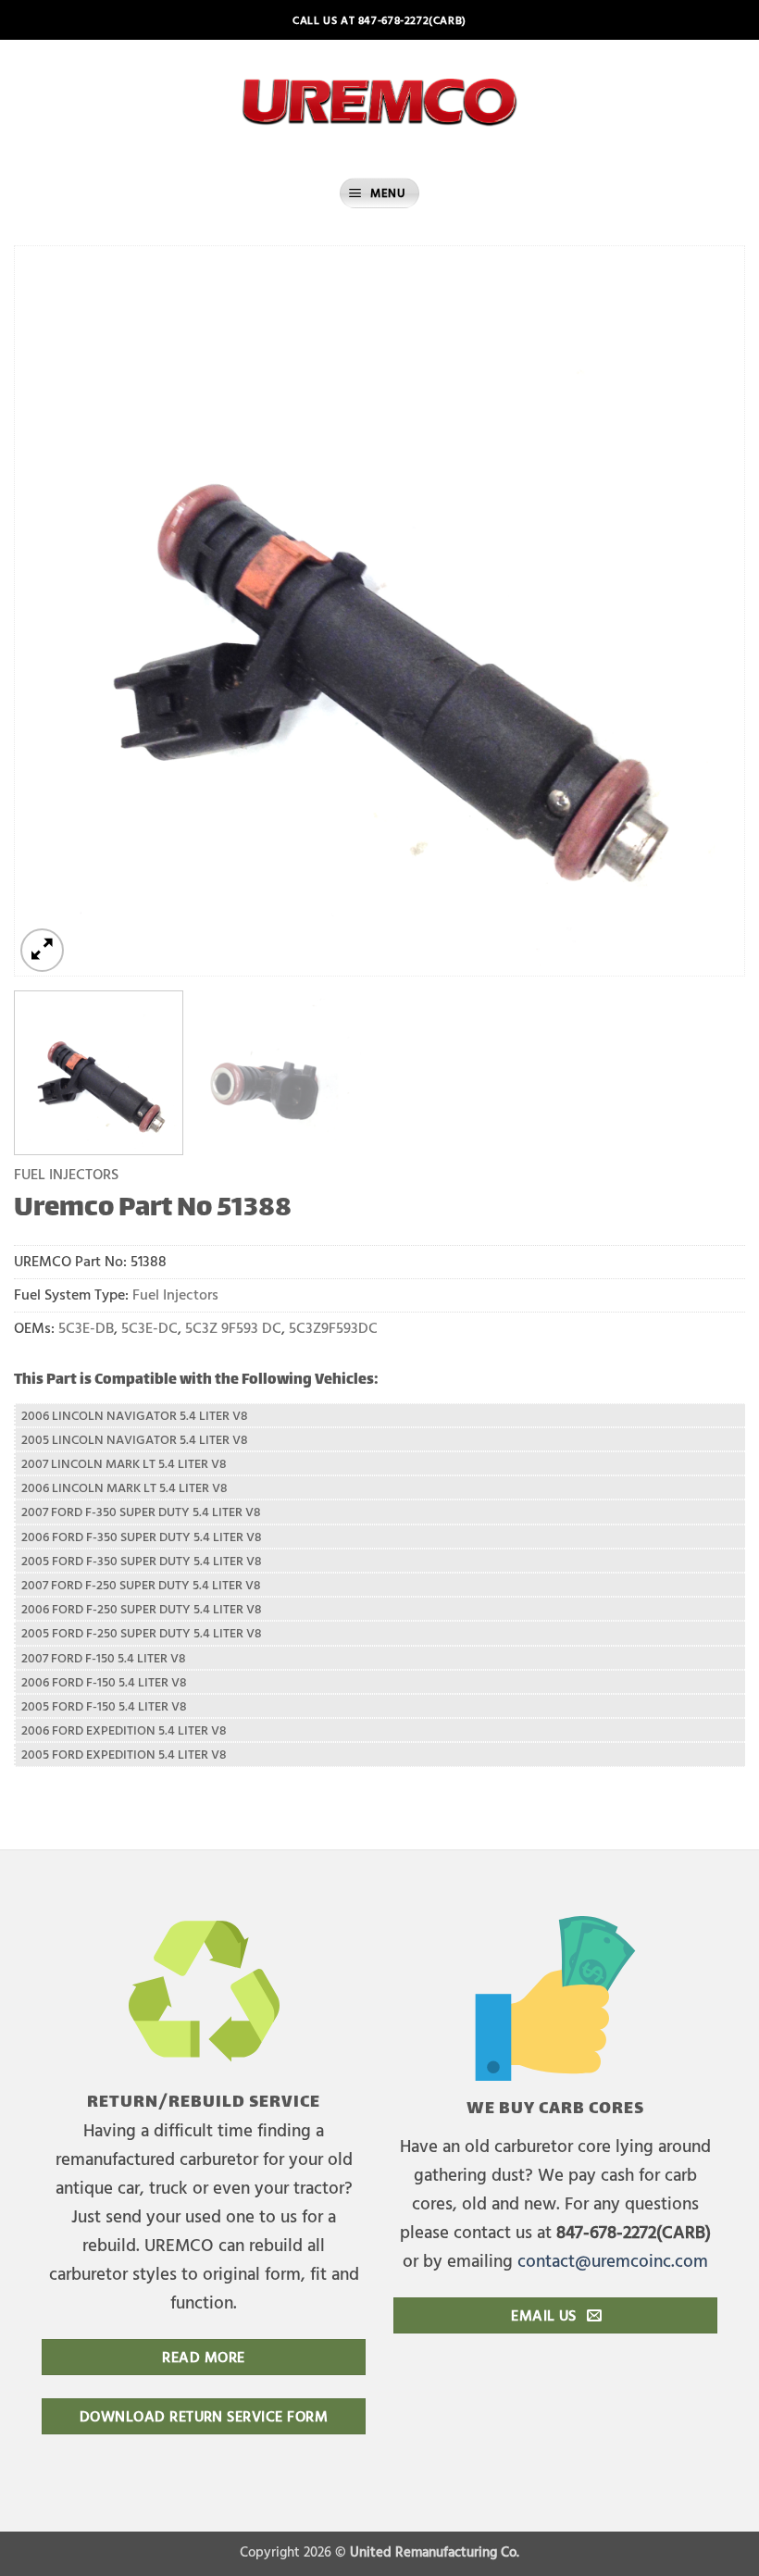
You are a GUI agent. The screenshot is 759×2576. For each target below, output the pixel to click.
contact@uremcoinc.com (613, 2260)
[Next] (707, 611)
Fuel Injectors (66, 1173)
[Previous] (52, 611)
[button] (379, 193)
